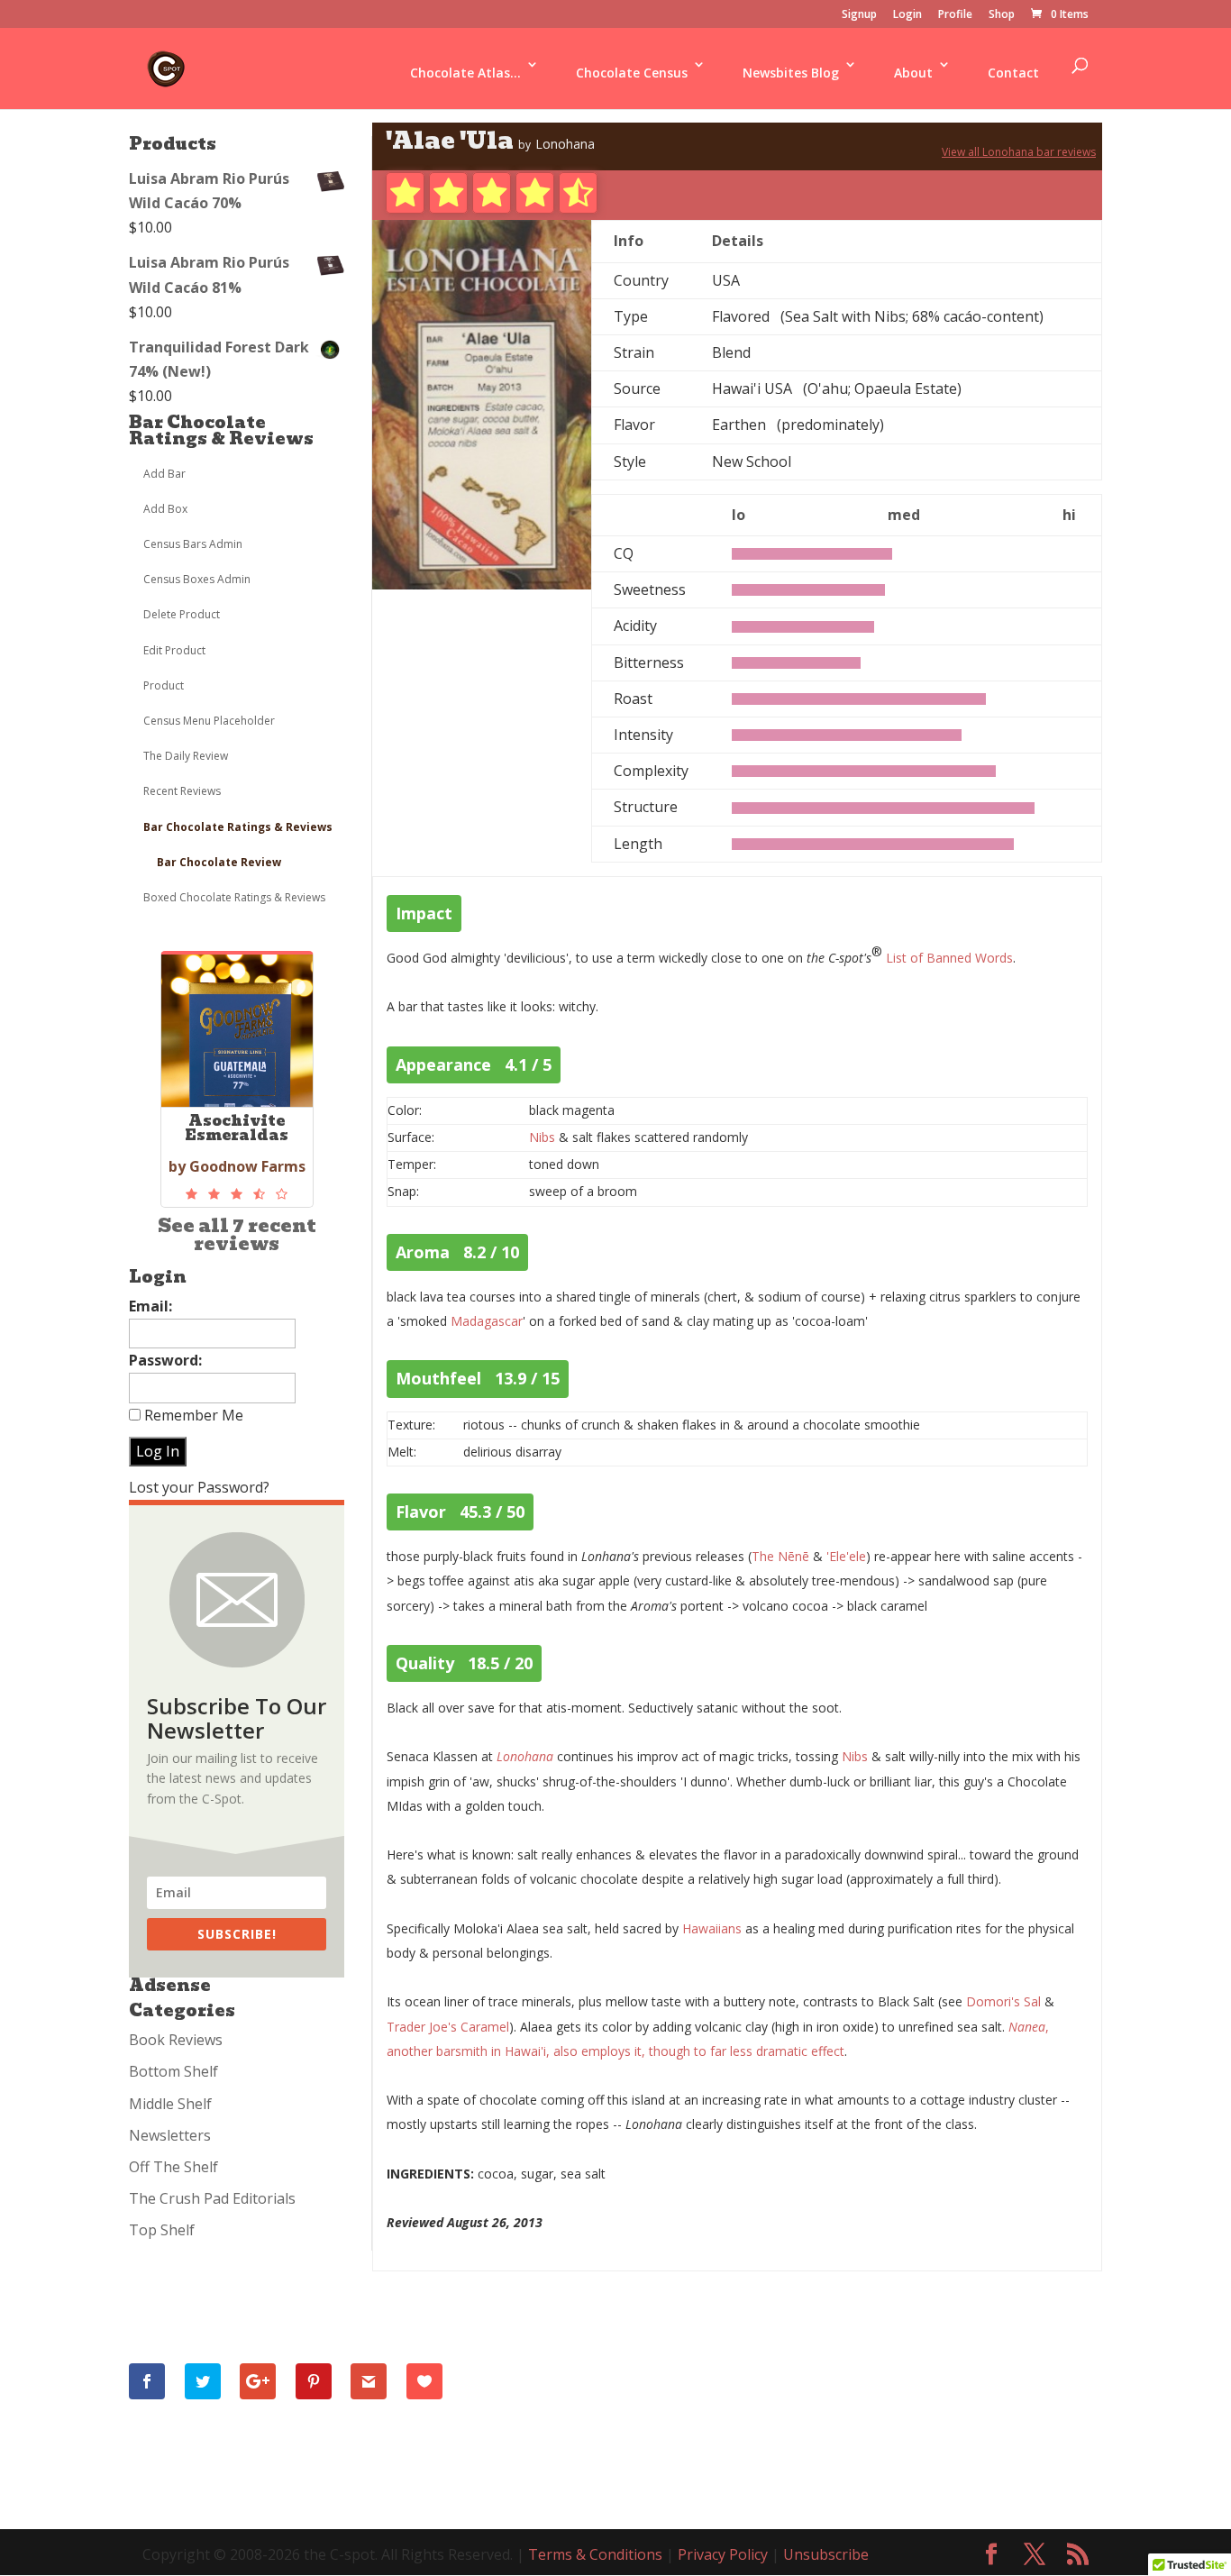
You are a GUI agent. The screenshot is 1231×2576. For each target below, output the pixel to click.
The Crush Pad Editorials (212, 2198)
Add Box (165, 509)
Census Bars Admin (193, 544)
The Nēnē (780, 1556)
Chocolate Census (632, 73)
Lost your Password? (199, 1487)
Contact (1013, 73)
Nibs (542, 1137)
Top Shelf (162, 2230)
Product (164, 685)
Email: (150, 1306)
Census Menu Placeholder (209, 721)
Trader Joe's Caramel (448, 2027)
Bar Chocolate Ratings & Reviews (221, 430)
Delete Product (182, 614)
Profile (955, 15)
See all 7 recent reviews (237, 1235)
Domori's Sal (1003, 2001)
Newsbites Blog (791, 73)
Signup (859, 15)
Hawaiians (712, 1928)
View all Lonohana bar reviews (1019, 152)
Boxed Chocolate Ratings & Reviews (234, 897)
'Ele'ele (846, 1556)
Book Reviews (176, 2040)
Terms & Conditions (595, 2554)
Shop (1002, 15)
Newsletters (170, 2135)
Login (907, 15)
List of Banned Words (949, 958)
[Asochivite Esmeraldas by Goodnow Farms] (237, 1194)
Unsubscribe (826, 2554)
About (913, 73)
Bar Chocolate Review (219, 862)
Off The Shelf (173, 2167)
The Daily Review (186, 756)
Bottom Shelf (173, 2071)
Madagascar (487, 1321)
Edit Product (174, 650)
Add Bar (164, 474)
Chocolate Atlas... (465, 73)
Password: (165, 1360)
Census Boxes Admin (197, 579)
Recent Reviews (182, 791)
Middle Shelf (170, 2104)
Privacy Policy (723, 2554)
